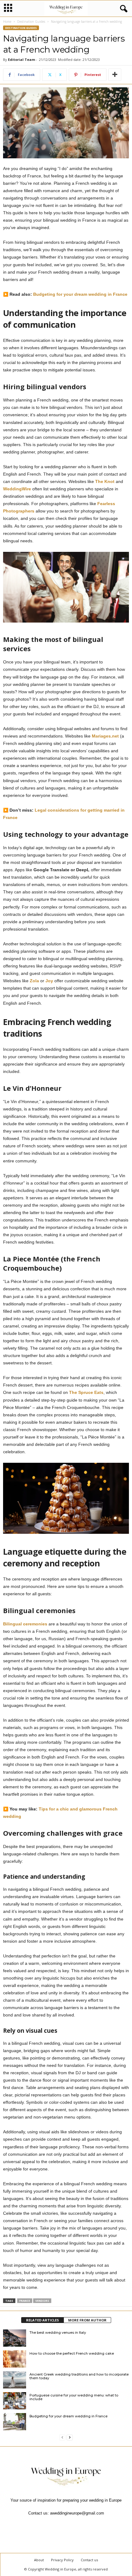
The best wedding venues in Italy (58, 2333)
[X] (74, 2525)
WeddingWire (17, 489)
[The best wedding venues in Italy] (15, 2338)
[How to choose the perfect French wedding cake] (15, 2359)
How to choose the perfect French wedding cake (72, 2353)
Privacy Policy (62, 2560)
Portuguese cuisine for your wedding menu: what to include (74, 2397)
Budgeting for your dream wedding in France (80, 294)
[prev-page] (62, 2437)
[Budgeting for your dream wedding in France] (15, 2422)
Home (7, 22)
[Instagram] (60, 2525)
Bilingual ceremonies (25, 1624)
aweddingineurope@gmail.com (77, 2513)
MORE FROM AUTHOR (87, 2320)
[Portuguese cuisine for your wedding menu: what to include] (15, 2401)
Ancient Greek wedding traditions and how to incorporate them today (79, 2376)
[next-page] (70, 2437)
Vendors (42, 2301)
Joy (49, 981)
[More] (115, 75)
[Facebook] (45, 2525)
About (39, 2560)
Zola (34, 981)
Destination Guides (31, 22)
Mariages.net (105, 736)
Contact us (89, 2560)
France (25, 2301)
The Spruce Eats (86, 1392)
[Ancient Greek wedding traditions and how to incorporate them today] (15, 2380)
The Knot (105, 481)
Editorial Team (21, 59)
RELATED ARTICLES (43, 2320)
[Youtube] (87, 2525)
